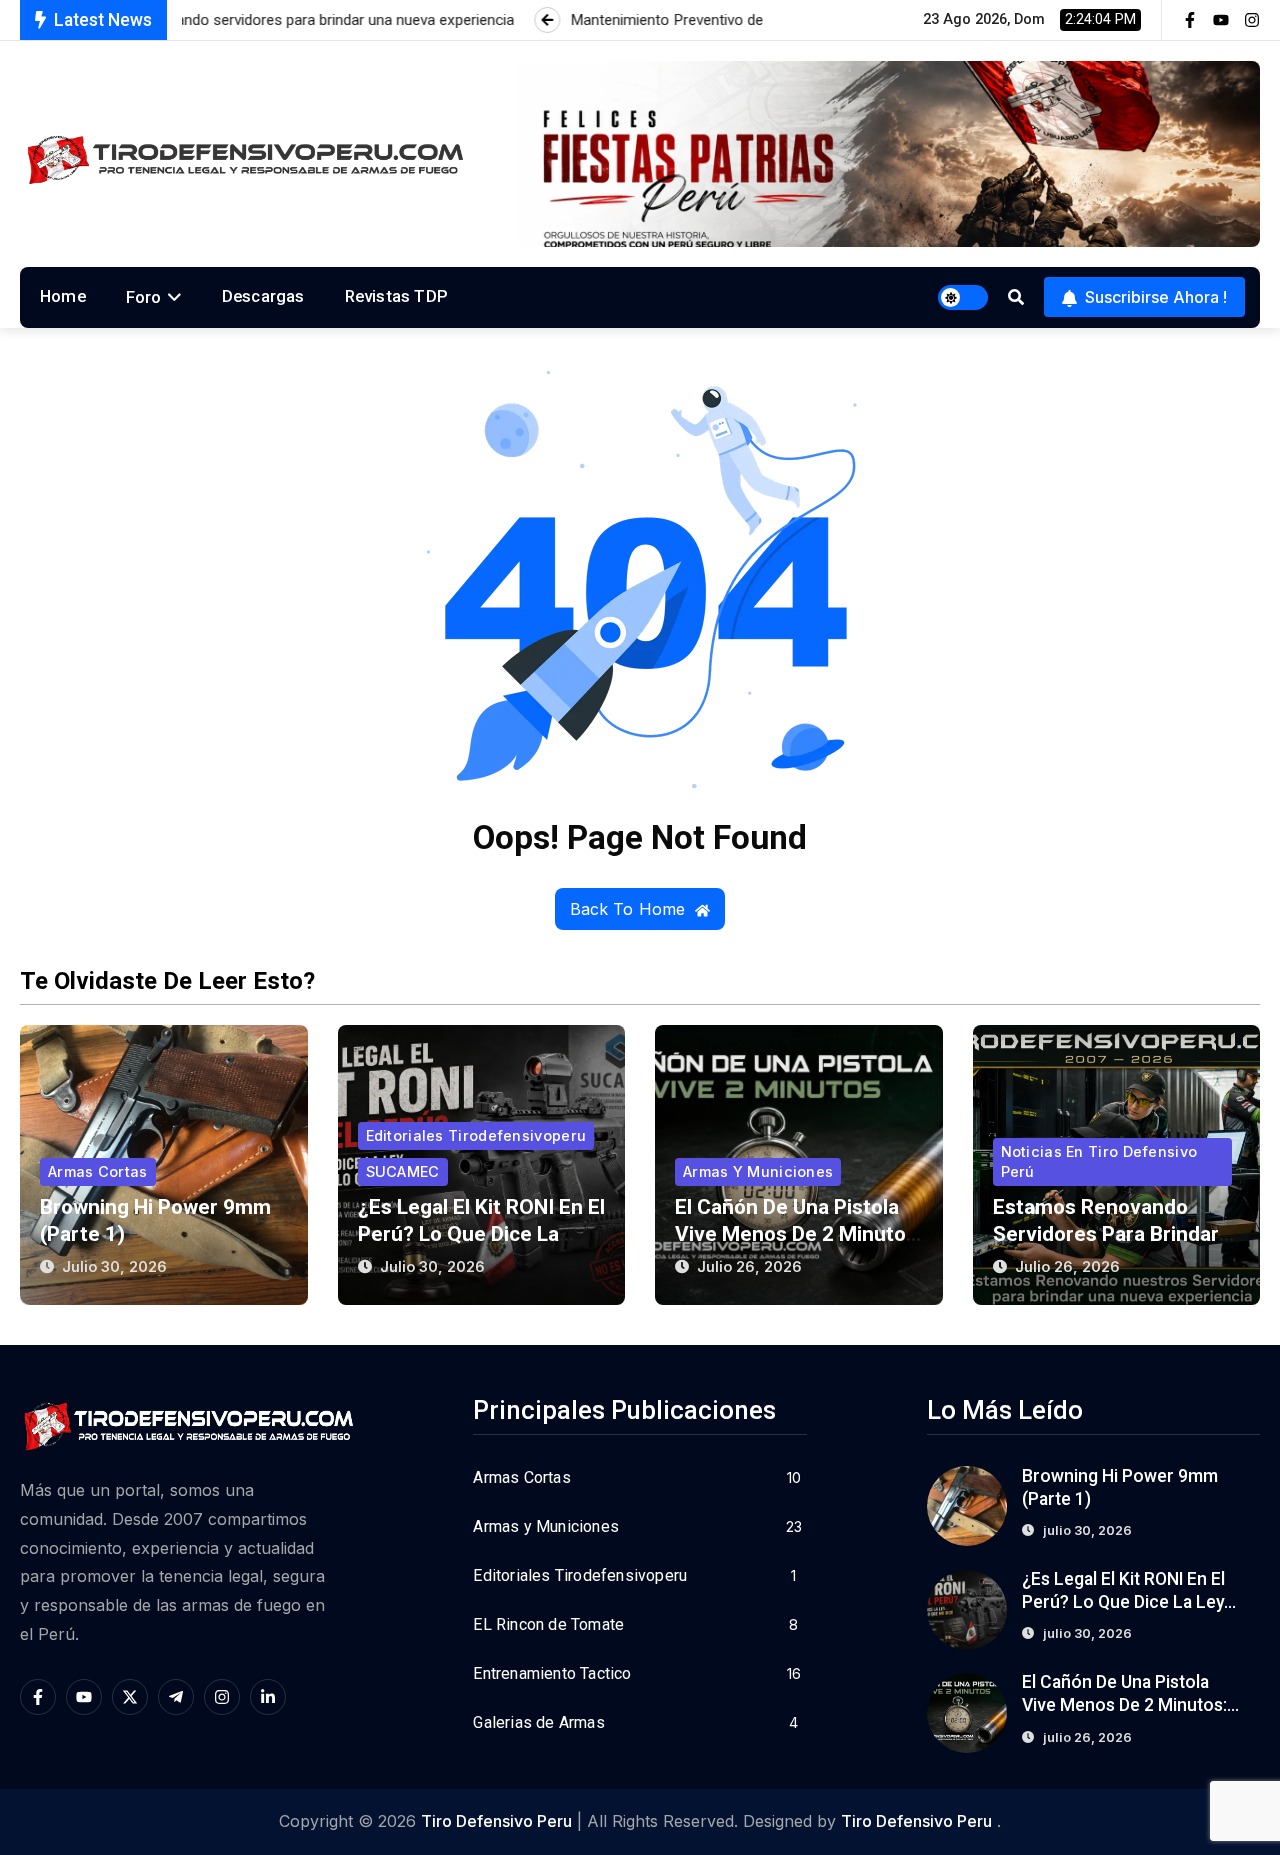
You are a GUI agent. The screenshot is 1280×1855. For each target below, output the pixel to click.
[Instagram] (1252, 20)
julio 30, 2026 (114, 1266)
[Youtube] (1221, 20)
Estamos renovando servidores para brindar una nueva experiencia (1106, 1234)
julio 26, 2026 (749, 1266)
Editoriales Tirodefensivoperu (476, 1135)
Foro (144, 297)
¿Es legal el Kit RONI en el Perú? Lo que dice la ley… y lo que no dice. (481, 1234)
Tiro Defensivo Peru (496, 1821)
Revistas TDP (396, 296)
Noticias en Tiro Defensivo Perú (1099, 1161)
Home (63, 296)
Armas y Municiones (758, 1171)
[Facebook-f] (1190, 20)
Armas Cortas (98, 1171)
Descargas (263, 296)
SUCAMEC (403, 1171)
